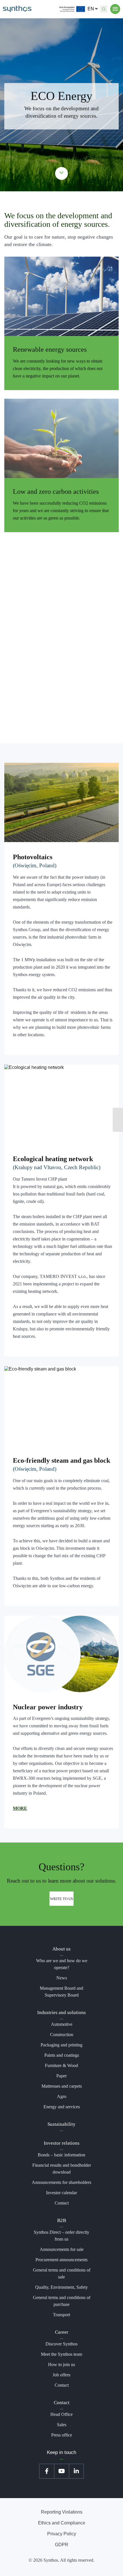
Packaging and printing (61, 2045)
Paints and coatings (62, 2055)
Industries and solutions (61, 2012)
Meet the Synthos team (61, 2354)
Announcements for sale (62, 2249)
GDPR (62, 2545)
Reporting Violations (62, 2512)
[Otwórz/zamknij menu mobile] (115, 9)
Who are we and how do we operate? (62, 1964)
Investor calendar (61, 2193)
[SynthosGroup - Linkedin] (76, 2471)
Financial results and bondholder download (62, 2169)
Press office (62, 2435)
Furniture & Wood (61, 2065)
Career (62, 2332)
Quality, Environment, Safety (61, 2287)
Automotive (62, 2024)
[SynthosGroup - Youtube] (61, 2471)
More (20, 1808)
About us (61, 1949)
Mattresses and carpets (62, 2086)
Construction (62, 2035)
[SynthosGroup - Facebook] (47, 2471)
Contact (62, 2203)
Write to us (61, 1898)
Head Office (61, 2414)
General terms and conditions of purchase (62, 2301)
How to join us (61, 2364)
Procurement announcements (61, 2260)
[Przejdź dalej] (62, 173)
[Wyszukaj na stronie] (104, 9)
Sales (62, 2425)
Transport (61, 2315)
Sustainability (61, 2124)
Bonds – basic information (61, 2155)
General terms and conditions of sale (62, 2273)
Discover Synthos (61, 2344)
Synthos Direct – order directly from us (61, 2236)
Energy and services (62, 2107)
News (62, 1978)
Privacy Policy (62, 2534)
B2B (62, 2220)
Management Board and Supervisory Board (61, 1992)
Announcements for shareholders (61, 2182)
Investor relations (62, 2143)
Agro (62, 2096)
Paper (61, 2076)
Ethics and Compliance (62, 2523)
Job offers (61, 2375)
